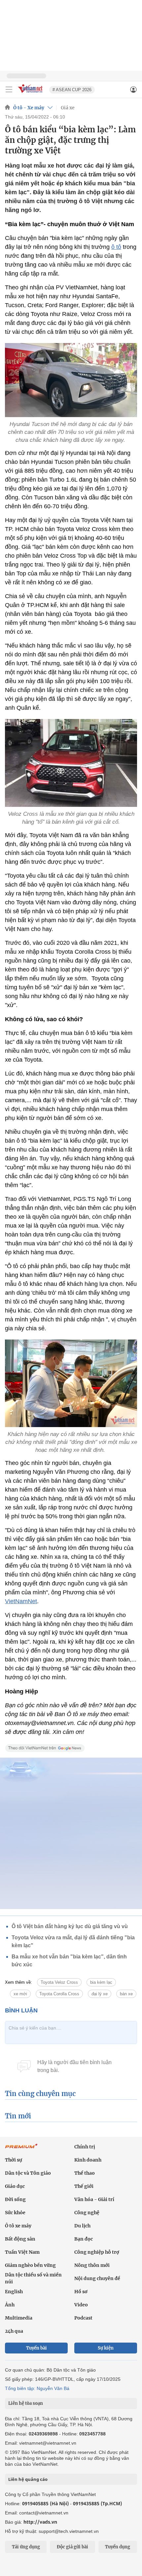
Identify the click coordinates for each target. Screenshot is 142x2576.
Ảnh (10, 2305)
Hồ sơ (81, 2292)
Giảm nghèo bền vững (30, 2265)
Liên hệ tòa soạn (26, 2403)
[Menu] (9, 90)
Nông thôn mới (92, 2265)
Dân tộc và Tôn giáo (28, 2173)
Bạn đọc (84, 2239)
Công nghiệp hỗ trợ (97, 2252)
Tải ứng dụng (26, 2547)
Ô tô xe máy (18, 2226)
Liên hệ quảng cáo (28, 2479)
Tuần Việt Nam (22, 2252)
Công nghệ (87, 2213)
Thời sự (14, 2160)
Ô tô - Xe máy (29, 108)
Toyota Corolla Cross (59, 1994)
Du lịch (82, 2226)
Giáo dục (15, 2186)
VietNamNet (21, 1601)
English (14, 2292)
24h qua (14, 2331)
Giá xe (68, 108)
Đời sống (15, 2199)
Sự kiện (106, 2348)
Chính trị (85, 2147)
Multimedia (19, 2318)
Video (81, 2305)
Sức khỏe (15, 2213)
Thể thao (85, 2173)
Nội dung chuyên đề (97, 2278)
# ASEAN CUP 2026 (72, 90)
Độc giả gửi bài (72, 2547)
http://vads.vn (40, 2522)
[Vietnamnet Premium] (21, 2149)
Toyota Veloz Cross (59, 1982)
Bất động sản (20, 2239)
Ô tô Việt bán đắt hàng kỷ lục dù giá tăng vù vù (70, 1926)
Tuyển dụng (118, 2547)
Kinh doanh (88, 2160)
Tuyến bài (36, 2348)
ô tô (116, 247)
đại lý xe (100, 1994)
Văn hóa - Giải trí (94, 2199)
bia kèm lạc (101, 1982)
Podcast (83, 2318)
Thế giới (84, 2186)
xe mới (20, 1994)
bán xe (126, 1994)
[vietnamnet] (31, 93)
